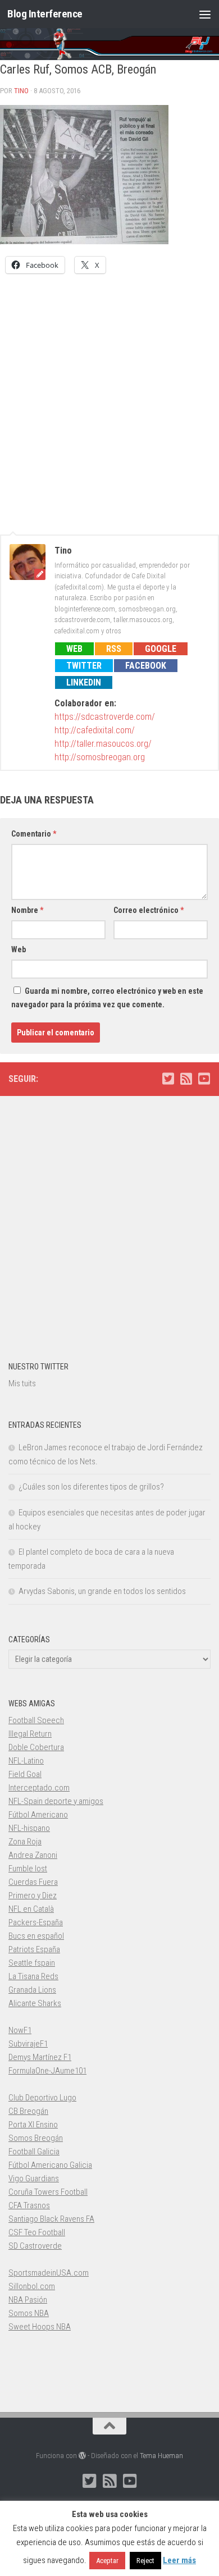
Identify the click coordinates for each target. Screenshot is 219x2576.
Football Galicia (34, 2152)
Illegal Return (30, 1734)
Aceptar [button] (107, 2561)
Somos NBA (29, 2313)
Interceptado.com (39, 1788)
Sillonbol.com (32, 2286)
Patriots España (34, 1949)
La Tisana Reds (33, 1976)
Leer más (179, 2560)
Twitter (84, 666)
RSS (114, 649)
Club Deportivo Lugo (42, 2098)
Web (74, 649)
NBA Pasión (28, 2300)
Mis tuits (22, 1383)
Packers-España (36, 1922)
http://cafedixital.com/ (95, 730)
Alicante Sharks (35, 2003)
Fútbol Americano (38, 1815)
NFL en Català (31, 1909)
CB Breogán (28, 2111)
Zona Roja (25, 1842)
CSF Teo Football (37, 2232)
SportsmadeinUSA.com (49, 2273)
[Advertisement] (109, 398)
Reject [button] (145, 2561)
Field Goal (25, 1774)
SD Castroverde (35, 2246)
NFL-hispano (29, 1828)
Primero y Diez (33, 1896)
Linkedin (84, 682)
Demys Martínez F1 (40, 2057)
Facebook (146, 666)
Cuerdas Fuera (33, 1882)
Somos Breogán (36, 2138)
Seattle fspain (32, 1963)
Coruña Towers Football (48, 2192)
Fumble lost (28, 1869)
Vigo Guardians (34, 2178)
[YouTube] (204, 1079)
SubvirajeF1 (28, 2044)
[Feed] (186, 1079)
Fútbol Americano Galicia (50, 2165)
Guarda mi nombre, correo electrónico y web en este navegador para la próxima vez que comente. (107, 998)
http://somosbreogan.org (100, 757)
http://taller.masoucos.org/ (103, 744)
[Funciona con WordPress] (82, 2456)
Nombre (27, 910)
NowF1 (20, 2030)
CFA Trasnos (29, 2205)
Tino (21, 91)
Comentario (34, 834)
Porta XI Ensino (33, 2125)
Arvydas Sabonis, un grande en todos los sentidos (102, 1591)
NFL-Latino (26, 1761)
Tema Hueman (161, 2456)
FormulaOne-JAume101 (47, 2071)
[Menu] (205, 14)
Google (161, 649)
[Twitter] (168, 1079)
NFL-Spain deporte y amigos (56, 1801)
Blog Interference (45, 14)
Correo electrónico (149, 910)
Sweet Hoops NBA (40, 2327)
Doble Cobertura (36, 1747)
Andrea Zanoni (33, 1855)
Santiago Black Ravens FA (51, 2219)
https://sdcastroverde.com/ (105, 717)
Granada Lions (32, 1990)
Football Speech (36, 1720)
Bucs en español (36, 1936)
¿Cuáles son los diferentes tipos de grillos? (91, 1487)
